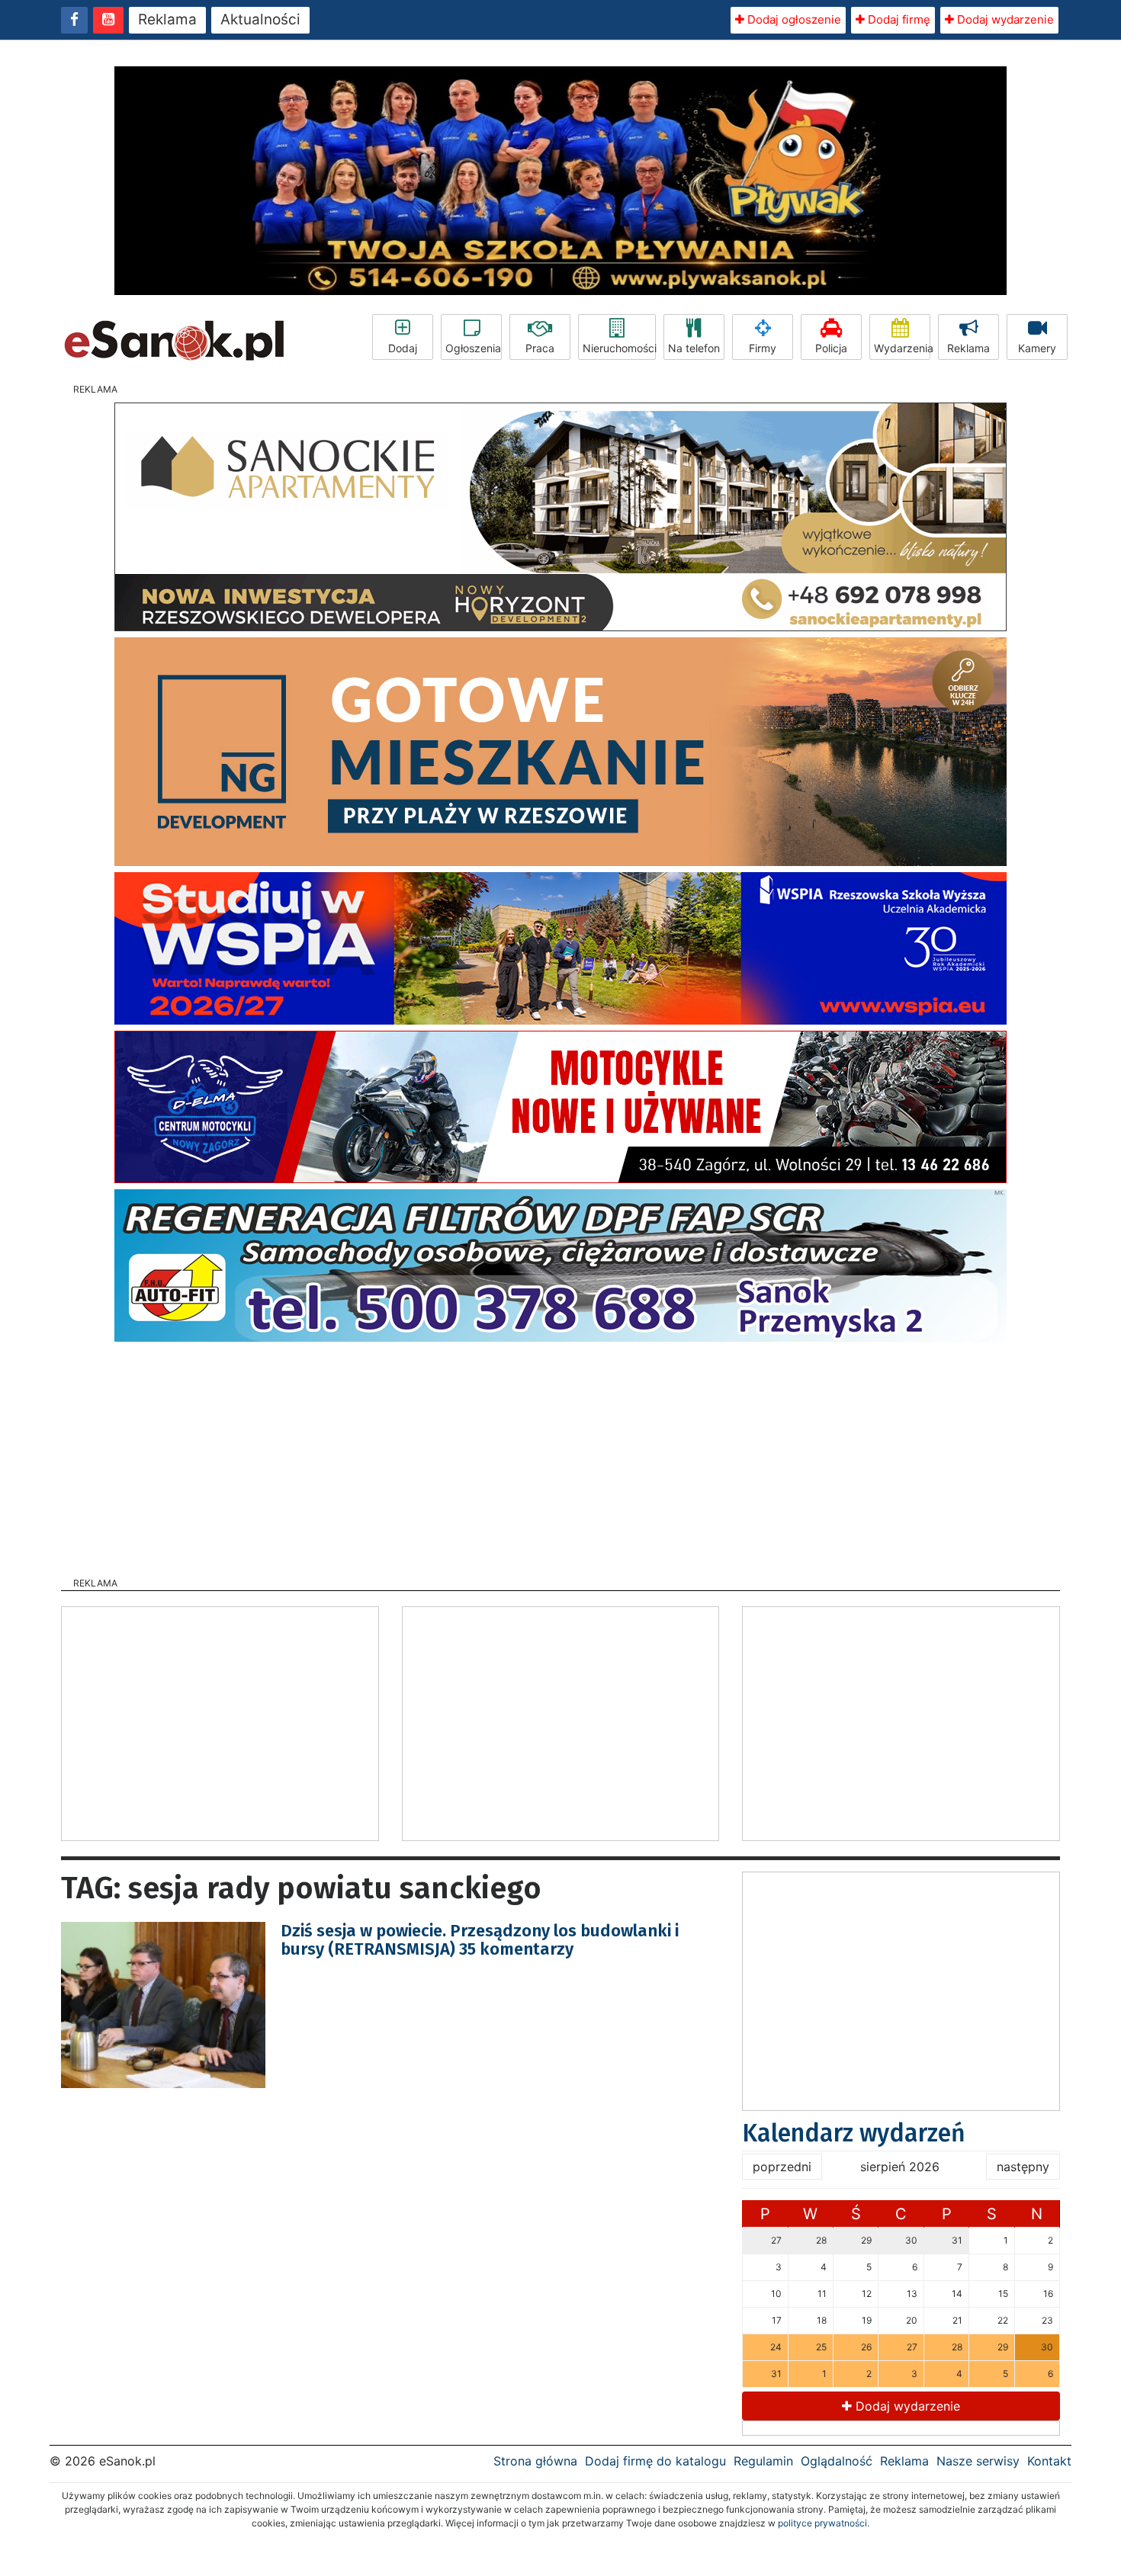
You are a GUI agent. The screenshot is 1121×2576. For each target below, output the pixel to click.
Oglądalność (837, 2461)
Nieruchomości (619, 348)
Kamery (1037, 348)
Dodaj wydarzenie (1004, 19)
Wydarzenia (902, 348)
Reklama (167, 19)
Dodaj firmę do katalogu (655, 2461)
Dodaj (403, 348)
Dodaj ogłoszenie (793, 19)
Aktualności (260, 19)
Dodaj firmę (898, 19)
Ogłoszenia (473, 348)
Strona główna (535, 2461)
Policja (831, 348)
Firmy (763, 348)
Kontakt (1049, 2461)
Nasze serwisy (978, 2461)
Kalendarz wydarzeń (854, 2133)
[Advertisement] (560, 1455)
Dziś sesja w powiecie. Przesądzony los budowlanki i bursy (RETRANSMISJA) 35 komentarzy (480, 1940)
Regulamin (763, 2461)
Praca (540, 348)
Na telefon (694, 348)
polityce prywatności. (824, 2523)
